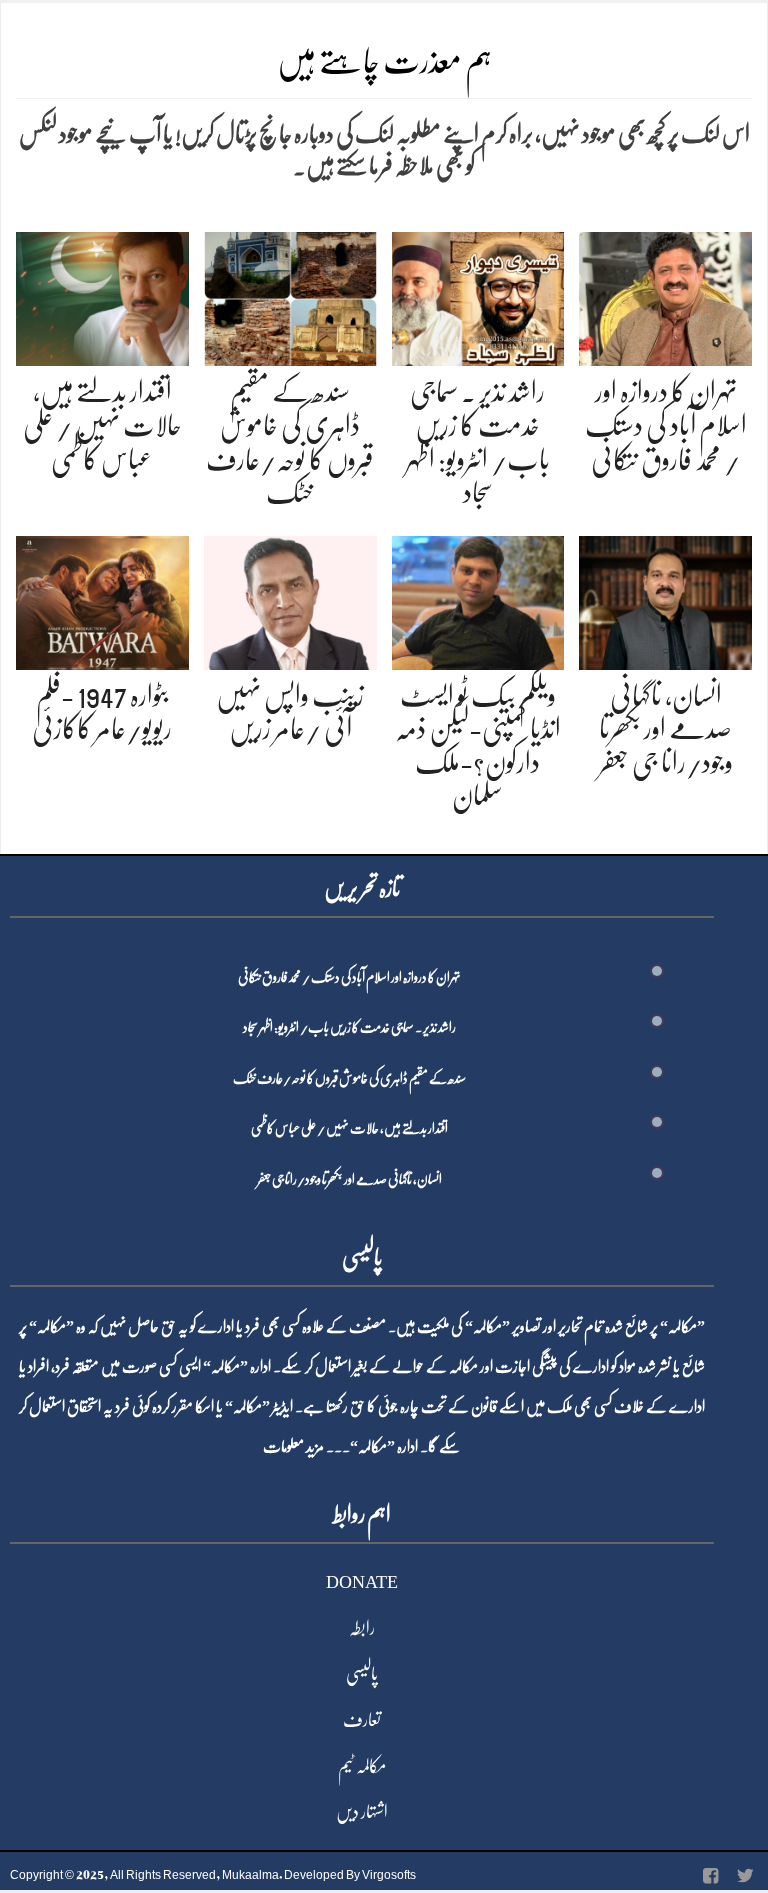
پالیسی (362, 1674)
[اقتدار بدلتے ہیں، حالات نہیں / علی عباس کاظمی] (102, 295)
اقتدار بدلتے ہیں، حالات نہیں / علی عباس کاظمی (102, 425)
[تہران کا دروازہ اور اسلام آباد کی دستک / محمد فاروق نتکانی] (665, 295)
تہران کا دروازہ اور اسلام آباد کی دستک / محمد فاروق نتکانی (666, 425)
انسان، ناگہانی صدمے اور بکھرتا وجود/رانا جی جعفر (666, 729)
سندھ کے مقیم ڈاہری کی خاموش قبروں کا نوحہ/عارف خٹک (349, 1078)
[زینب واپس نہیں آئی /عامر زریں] (290, 598)
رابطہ (362, 1628)
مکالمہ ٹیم (362, 1766)
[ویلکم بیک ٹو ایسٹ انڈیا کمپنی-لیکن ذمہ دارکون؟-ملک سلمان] (478, 598)
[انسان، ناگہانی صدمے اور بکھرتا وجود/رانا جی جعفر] (665, 598)
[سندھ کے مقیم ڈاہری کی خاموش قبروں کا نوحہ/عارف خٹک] (290, 295)
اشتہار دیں (362, 1812)
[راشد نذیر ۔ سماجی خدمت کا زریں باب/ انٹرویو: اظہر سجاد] (478, 295)
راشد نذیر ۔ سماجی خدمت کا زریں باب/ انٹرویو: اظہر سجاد (349, 1027)
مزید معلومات (293, 1447)
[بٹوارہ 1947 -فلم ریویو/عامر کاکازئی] (102, 598)
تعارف (362, 1720)
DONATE (362, 1582)
